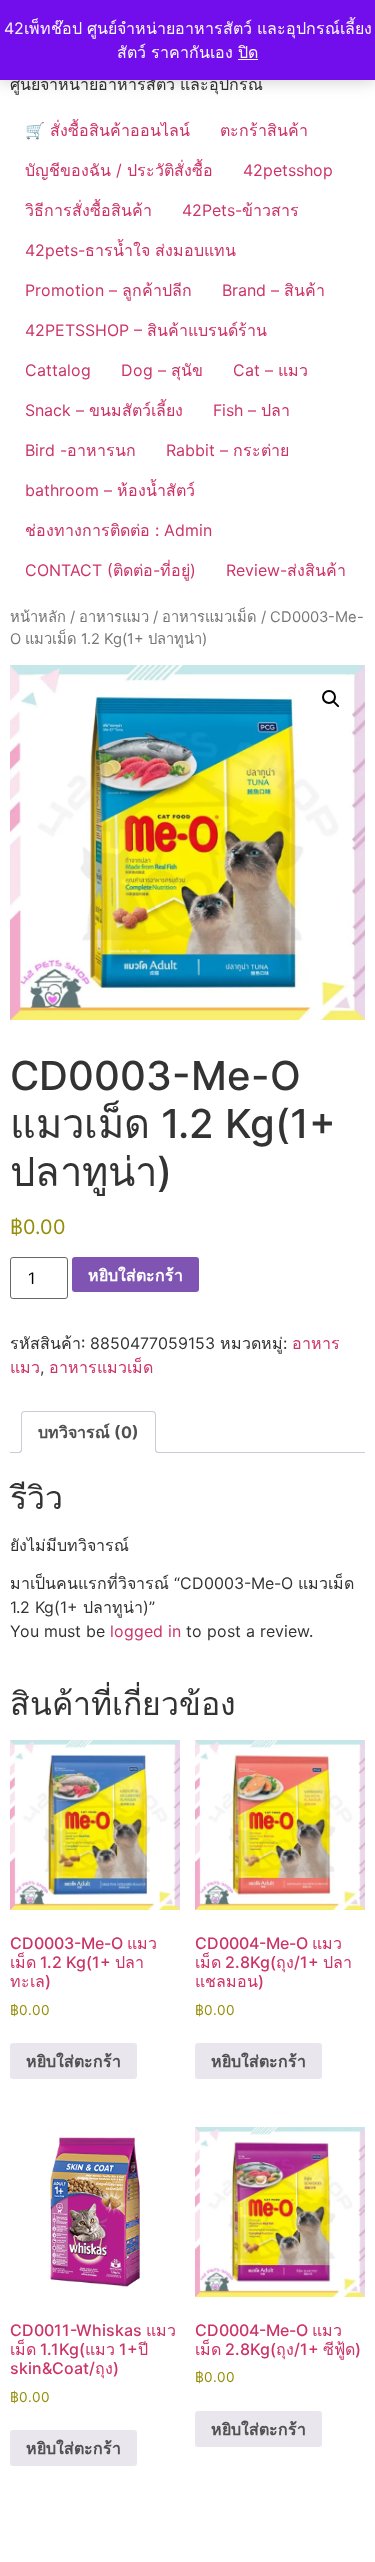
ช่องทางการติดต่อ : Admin (118, 530)
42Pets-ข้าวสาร (240, 210)
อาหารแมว (114, 617)
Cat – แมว (270, 370)
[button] (331, 699)
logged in (145, 1631)
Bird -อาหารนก (80, 450)
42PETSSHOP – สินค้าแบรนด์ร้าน (146, 330)
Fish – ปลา (251, 410)
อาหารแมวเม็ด (209, 617)
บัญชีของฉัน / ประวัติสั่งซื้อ (119, 170)
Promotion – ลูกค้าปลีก (108, 290)
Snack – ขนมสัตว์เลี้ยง (104, 410)
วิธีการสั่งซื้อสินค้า (88, 210)
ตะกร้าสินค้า (264, 130)
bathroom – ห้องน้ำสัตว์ (110, 490)
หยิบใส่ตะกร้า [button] (73, 2061)
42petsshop (288, 170)
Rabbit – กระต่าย (227, 450)
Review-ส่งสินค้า (286, 570)
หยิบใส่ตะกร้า (135, 1275)
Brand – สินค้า (273, 290)
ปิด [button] (248, 52)
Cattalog (58, 370)
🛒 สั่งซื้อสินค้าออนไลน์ (107, 130)
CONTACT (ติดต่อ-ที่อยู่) (110, 570)
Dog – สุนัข (162, 370)
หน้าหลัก (38, 617)
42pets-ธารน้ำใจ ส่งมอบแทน (130, 250)
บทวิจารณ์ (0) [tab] (88, 1432)
